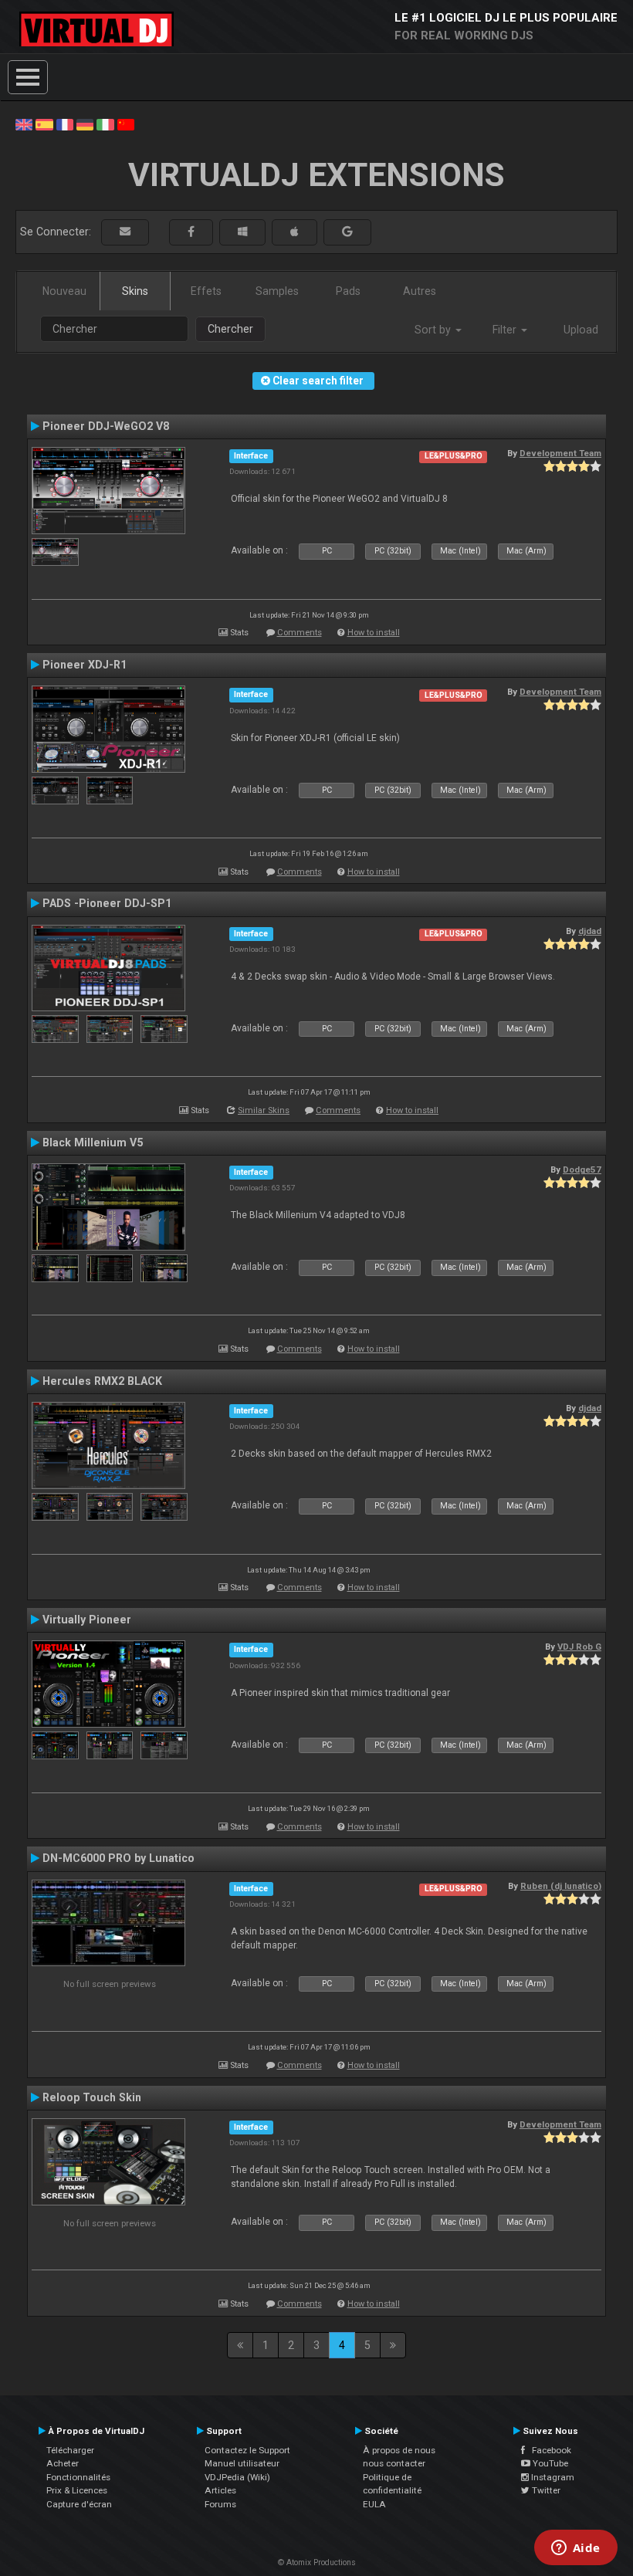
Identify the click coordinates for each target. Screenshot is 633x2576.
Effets (206, 291)
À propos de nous (399, 2450)
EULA (374, 2504)
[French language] (65, 124)
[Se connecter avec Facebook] (191, 232)
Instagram (552, 2477)
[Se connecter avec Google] (347, 232)
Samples (277, 291)
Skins (135, 291)
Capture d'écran (79, 2504)
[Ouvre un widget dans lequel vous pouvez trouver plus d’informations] (575, 2549)
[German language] (85, 124)
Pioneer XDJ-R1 (85, 665)
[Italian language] (105, 124)
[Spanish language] (44, 124)
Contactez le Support (247, 2450)
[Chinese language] (126, 124)
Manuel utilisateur (242, 2463)
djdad (590, 931)
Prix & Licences (77, 2490)
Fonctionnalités (78, 2477)
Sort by (434, 330)
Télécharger (70, 2450)
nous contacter (394, 2463)
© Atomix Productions (317, 2562)
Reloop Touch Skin (92, 2097)
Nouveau (64, 291)
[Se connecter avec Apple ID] (294, 232)
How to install (374, 633)
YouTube (549, 2463)
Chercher (230, 329)
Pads (348, 291)
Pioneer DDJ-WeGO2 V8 (106, 426)
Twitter (545, 2490)
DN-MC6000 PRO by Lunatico (118, 1858)
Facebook (548, 2450)
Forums (220, 2504)
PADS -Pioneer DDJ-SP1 (107, 903)
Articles (220, 2490)
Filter (506, 330)
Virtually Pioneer (87, 1620)
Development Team (560, 453)
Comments (300, 633)
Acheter (63, 2463)
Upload (581, 330)
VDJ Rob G (579, 1647)
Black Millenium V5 (93, 1142)
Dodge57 (582, 1170)
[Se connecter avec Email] (125, 232)
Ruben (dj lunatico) (561, 1886)
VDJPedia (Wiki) (237, 2477)
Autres (420, 291)
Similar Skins (264, 1110)
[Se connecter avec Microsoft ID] (242, 232)
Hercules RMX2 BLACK (102, 1381)
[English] (24, 124)
